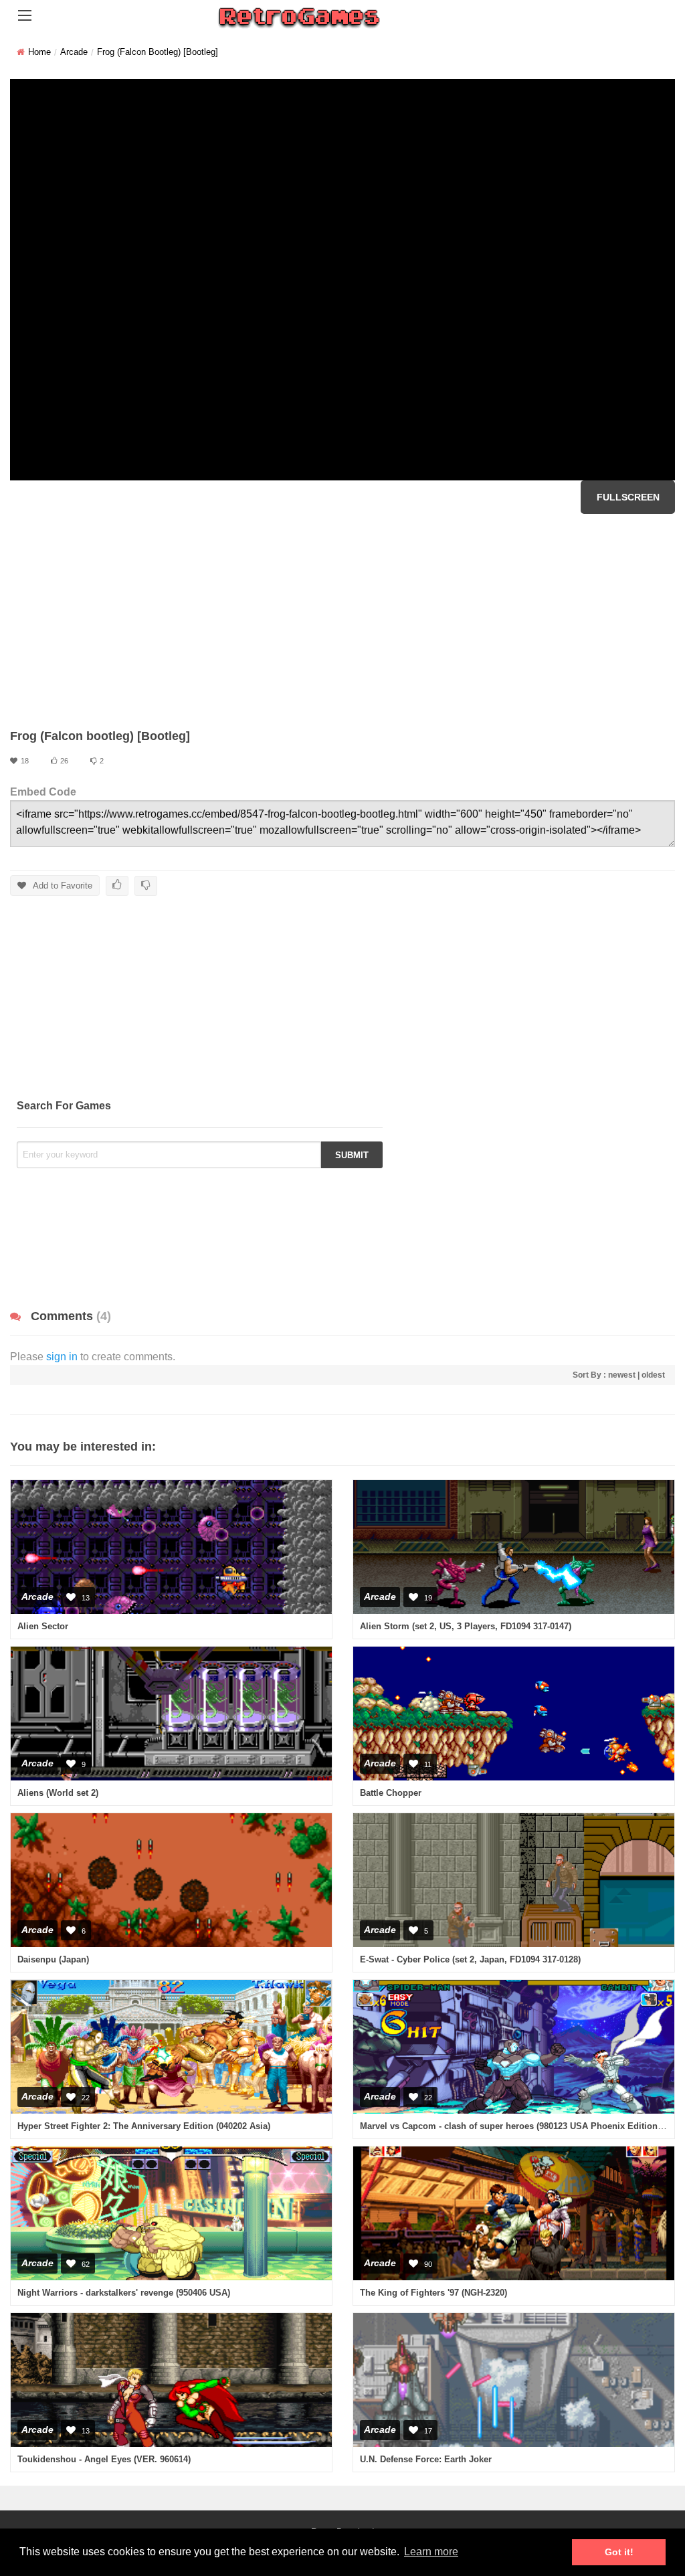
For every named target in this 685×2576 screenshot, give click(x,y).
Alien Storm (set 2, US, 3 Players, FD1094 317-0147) (466, 1626)
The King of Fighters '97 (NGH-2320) (433, 2293)
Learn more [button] (431, 2552)
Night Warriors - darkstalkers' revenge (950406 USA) (124, 2293)
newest (622, 1375)
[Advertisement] (342, 621)
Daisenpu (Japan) (53, 1959)
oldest (653, 1375)
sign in (62, 1357)
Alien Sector (43, 1626)
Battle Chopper (391, 1793)
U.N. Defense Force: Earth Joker (426, 2459)
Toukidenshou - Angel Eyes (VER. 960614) (104, 2459)
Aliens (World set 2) (58, 1793)
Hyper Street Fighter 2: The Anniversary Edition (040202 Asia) (144, 2126)
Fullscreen (628, 497)
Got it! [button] (619, 2552)
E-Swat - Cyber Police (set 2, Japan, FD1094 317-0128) (470, 1959)
